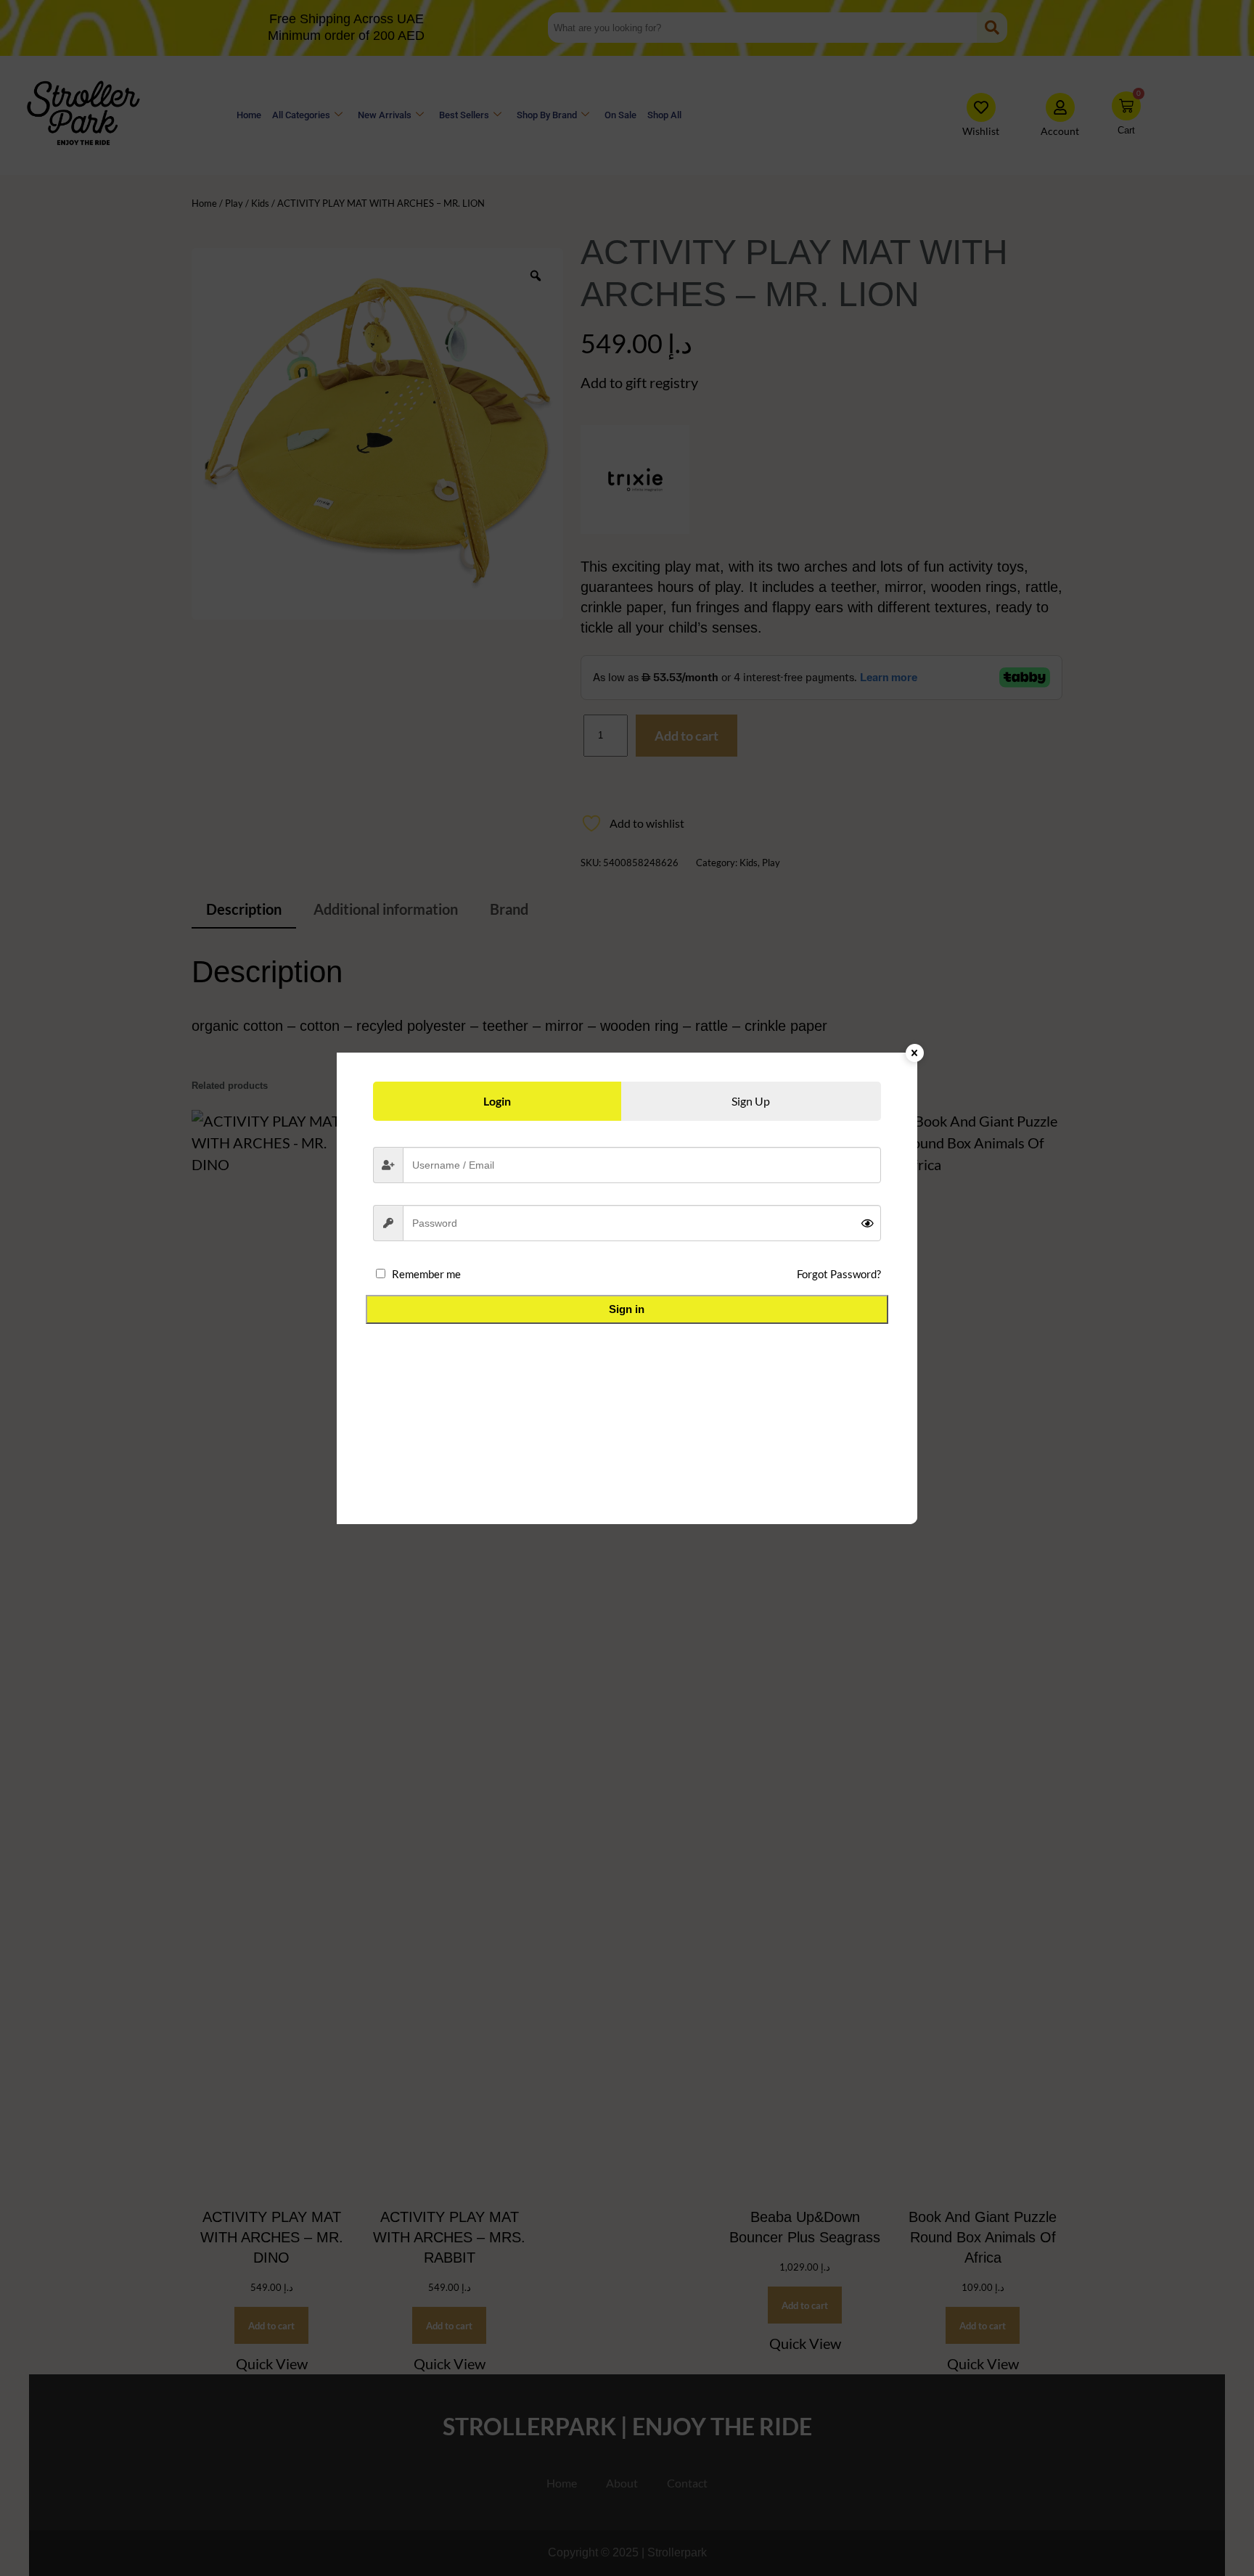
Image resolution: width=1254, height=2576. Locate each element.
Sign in (627, 1309)
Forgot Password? (839, 1274)
